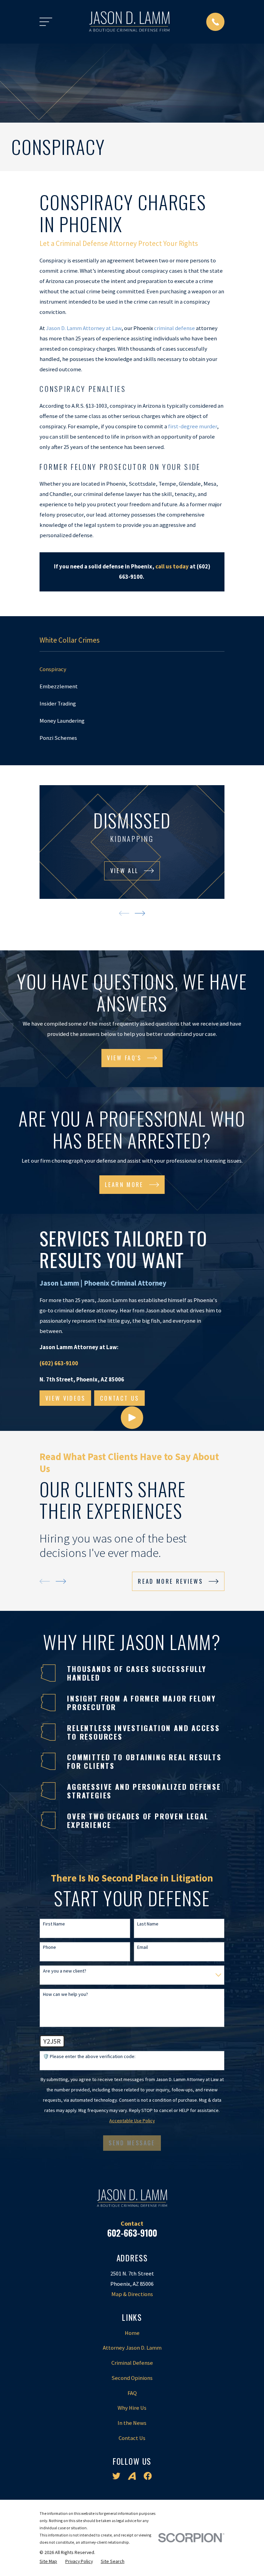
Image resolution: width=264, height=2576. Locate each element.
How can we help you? (65, 1994)
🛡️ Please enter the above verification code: (89, 2057)
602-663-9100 (132, 2233)
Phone (49, 1947)
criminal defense (174, 328)
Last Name (148, 1924)
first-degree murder (192, 426)
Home (132, 2333)
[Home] (129, 22)
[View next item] (140, 913)
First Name (54, 1924)
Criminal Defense (132, 2363)
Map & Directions (132, 2294)
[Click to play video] (132, 1418)
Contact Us (132, 2438)
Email (142, 1947)
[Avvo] (132, 2476)
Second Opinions (132, 2378)
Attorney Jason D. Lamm (132, 2348)
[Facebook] (148, 2476)
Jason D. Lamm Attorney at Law (84, 328)
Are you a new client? (65, 1971)
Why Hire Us (132, 2408)
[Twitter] (116, 2476)
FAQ (132, 2393)
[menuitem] (132, 669)
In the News (132, 2423)
